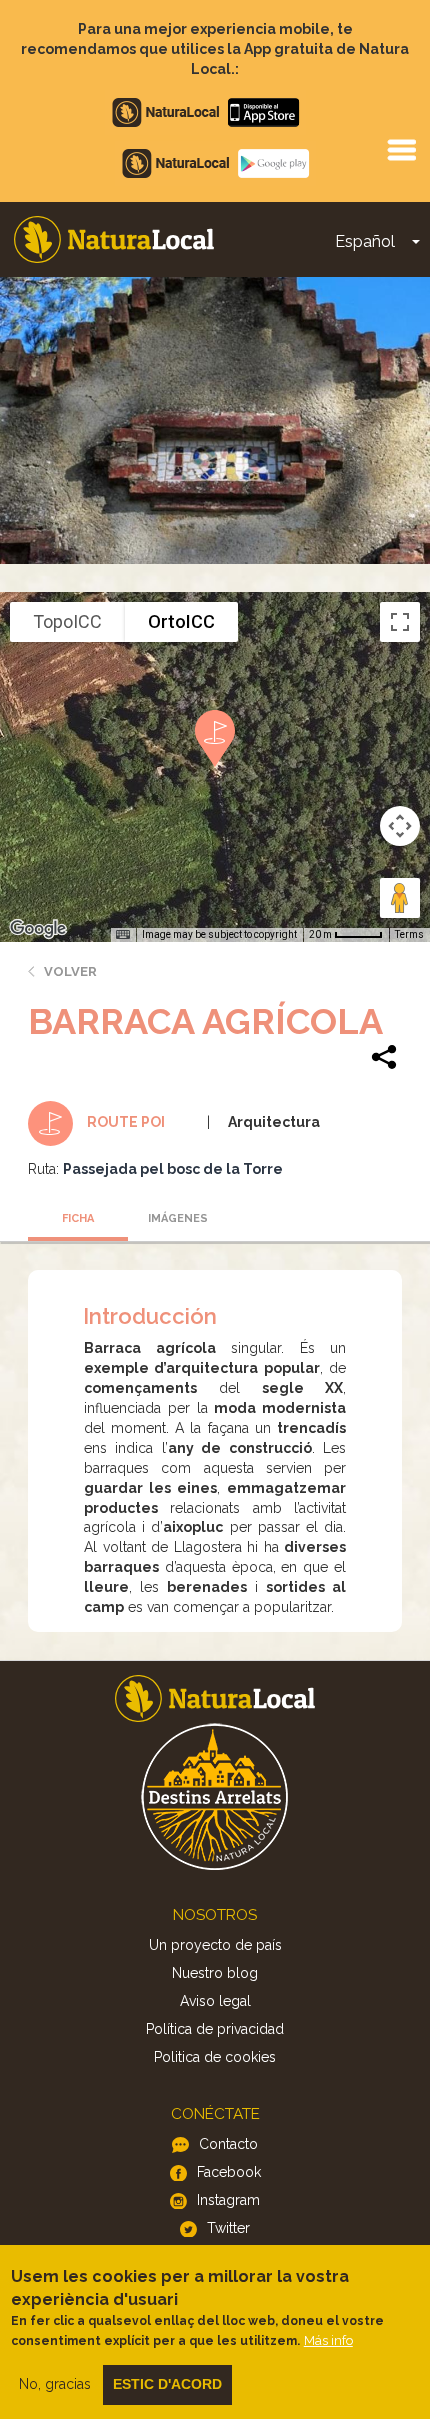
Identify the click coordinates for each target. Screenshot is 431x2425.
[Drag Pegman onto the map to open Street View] (400, 898)
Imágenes (178, 1218)
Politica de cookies (215, 2057)
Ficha (78, 1218)
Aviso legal (215, 2001)
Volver (70, 971)
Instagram (228, 2200)
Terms (409, 934)
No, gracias (55, 2384)
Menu (401, 149)
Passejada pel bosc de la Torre (173, 1169)
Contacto (228, 2144)
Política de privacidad (215, 2029)
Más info (328, 2340)
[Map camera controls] (400, 826)
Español (365, 241)
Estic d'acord (167, 2384)
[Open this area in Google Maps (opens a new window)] (38, 929)
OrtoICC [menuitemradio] (181, 621)
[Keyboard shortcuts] (123, 935)
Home (114, 239)
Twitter (228, 2228)
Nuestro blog (215, 1973)
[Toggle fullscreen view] (400, 622)
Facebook (229, 2172)
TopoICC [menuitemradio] (67, 621)
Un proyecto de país (215, 1945)
